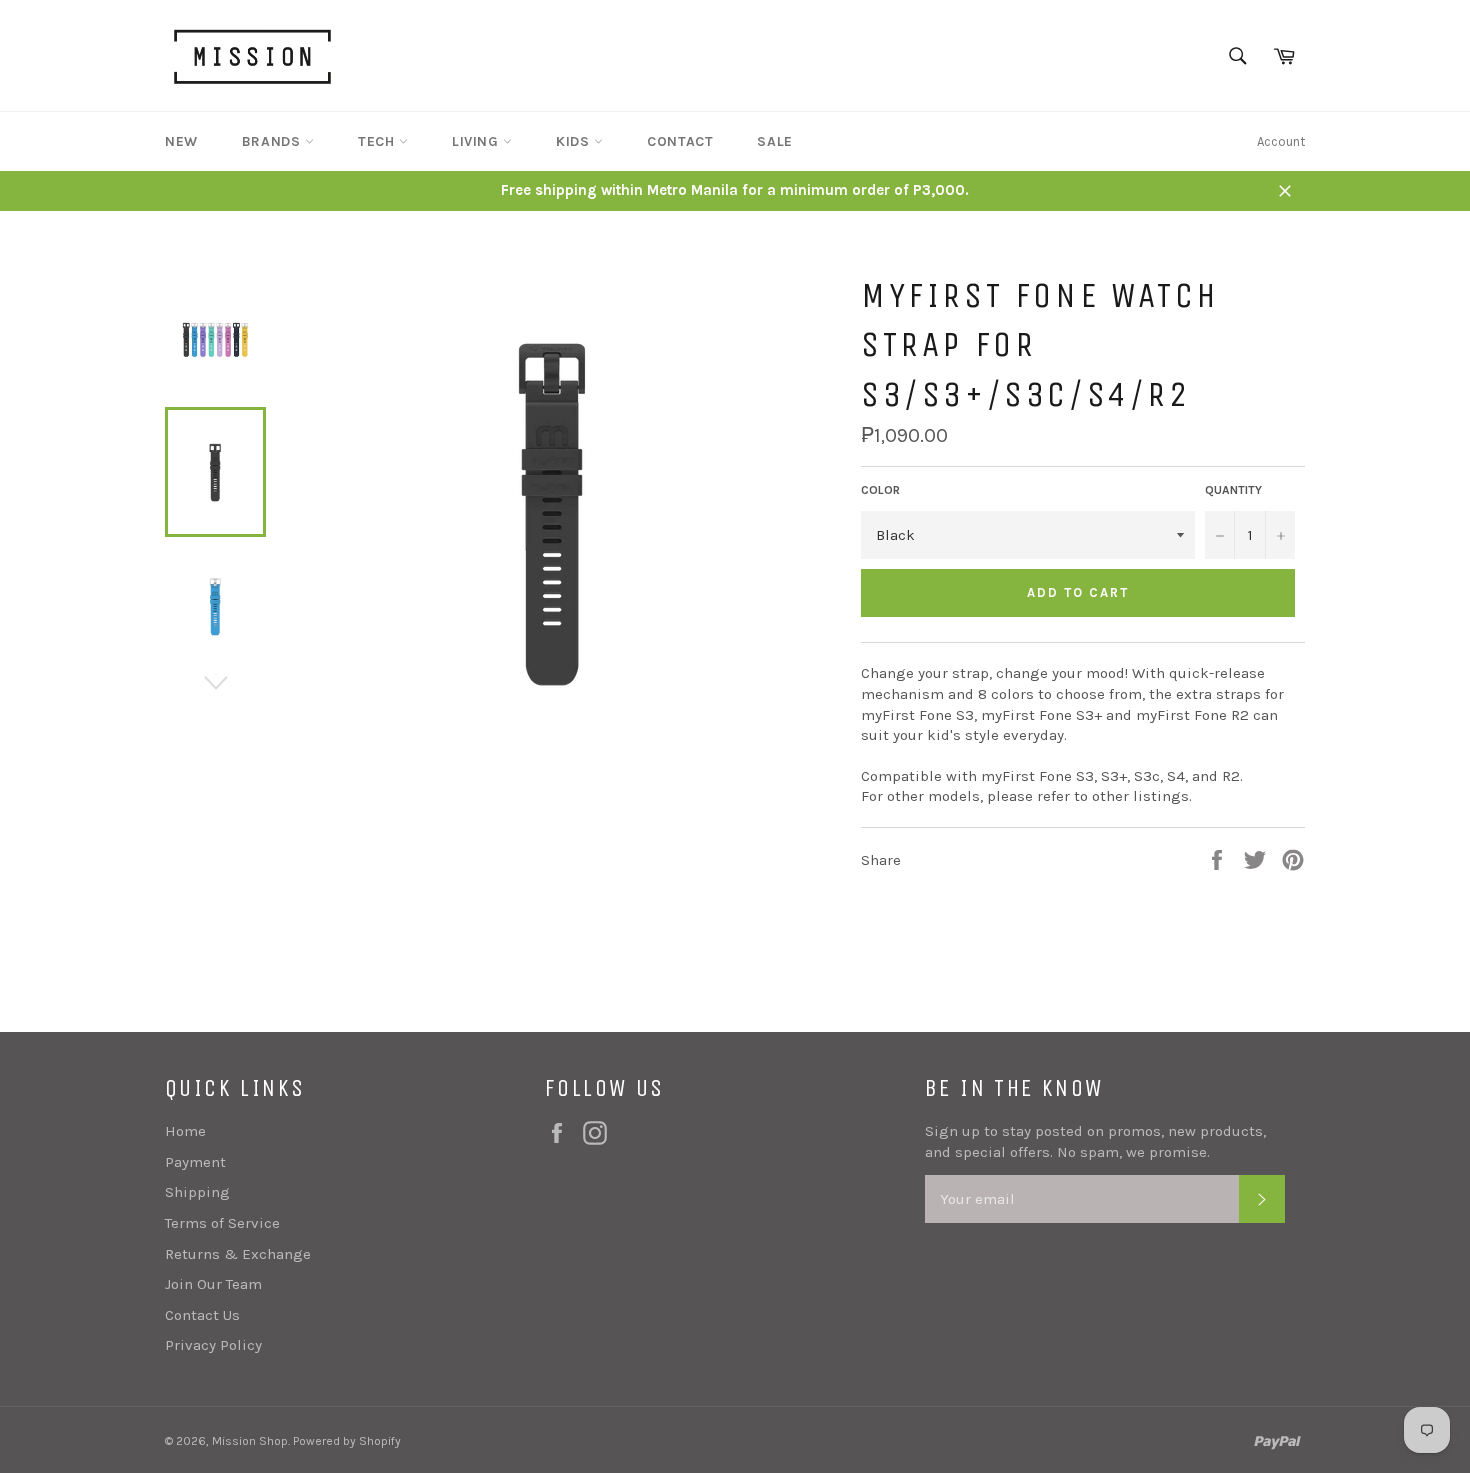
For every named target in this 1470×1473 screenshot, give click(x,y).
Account (1281, 141)
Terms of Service (222, 1223)
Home (185, 1131)
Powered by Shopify (347, 1441)
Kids (575, 141)
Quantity (1233, 490)
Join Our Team (213, 1284)
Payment (195, 1162)
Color (880, 490)
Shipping (197, 1192)
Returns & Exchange (238, 1254)
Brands (273, 141)
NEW (181, 141)
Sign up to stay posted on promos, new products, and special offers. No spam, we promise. (1095, 1141)
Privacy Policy (213, 1345)
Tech (378, 141)
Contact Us (202, 1315)
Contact (680, 141)
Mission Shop (250, 1441)
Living (477, 141)
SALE (774, 141)
